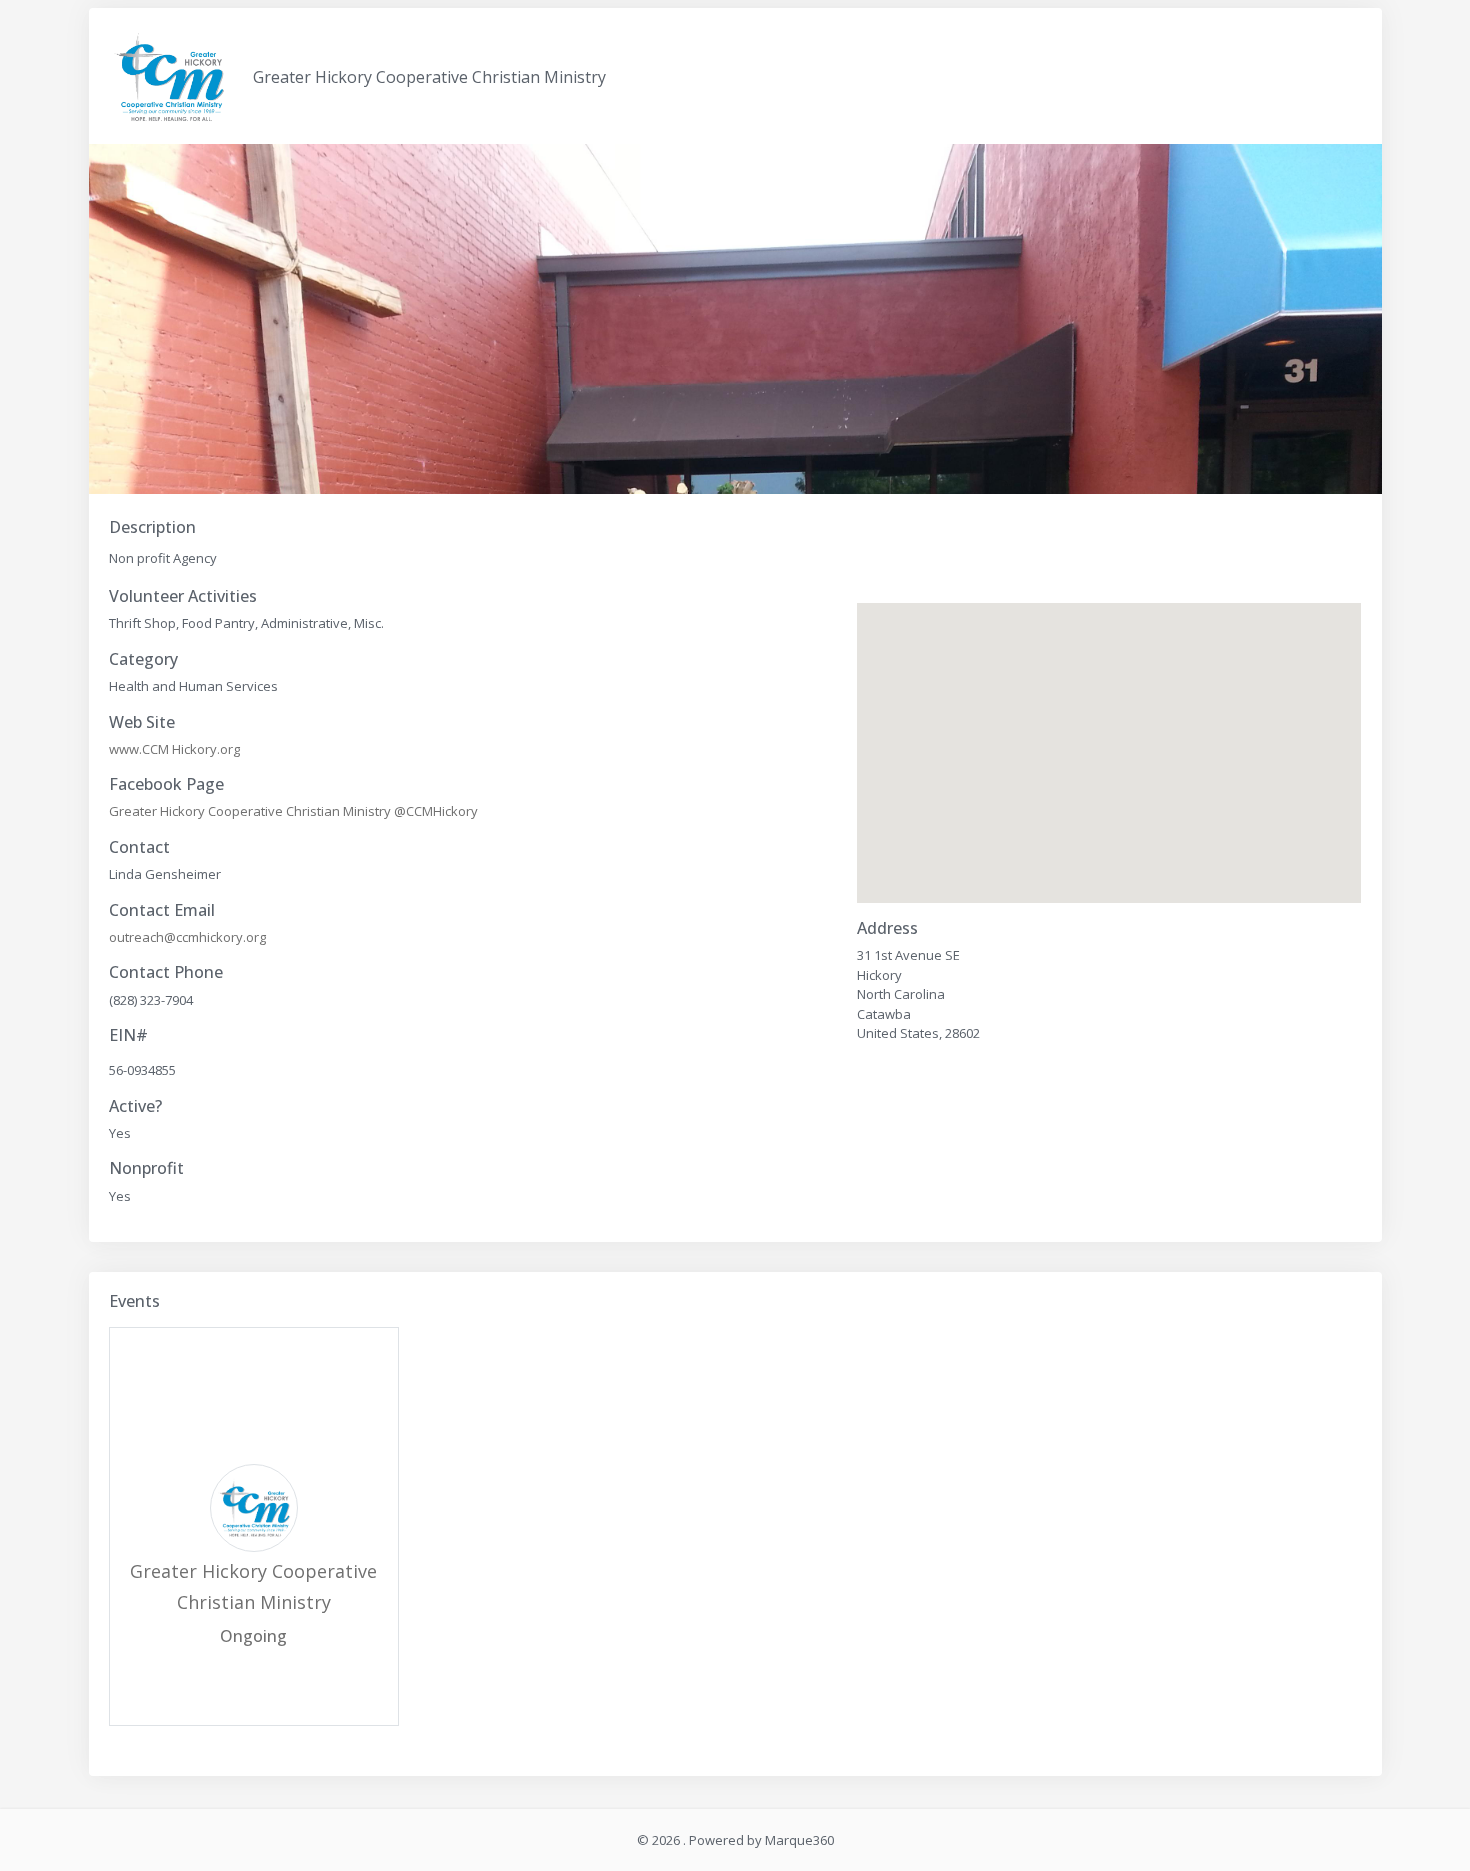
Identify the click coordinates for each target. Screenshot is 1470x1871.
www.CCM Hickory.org (174, 749)
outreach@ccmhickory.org (187, 937)
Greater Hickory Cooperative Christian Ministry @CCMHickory (293, 811)
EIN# (128, 1035)
